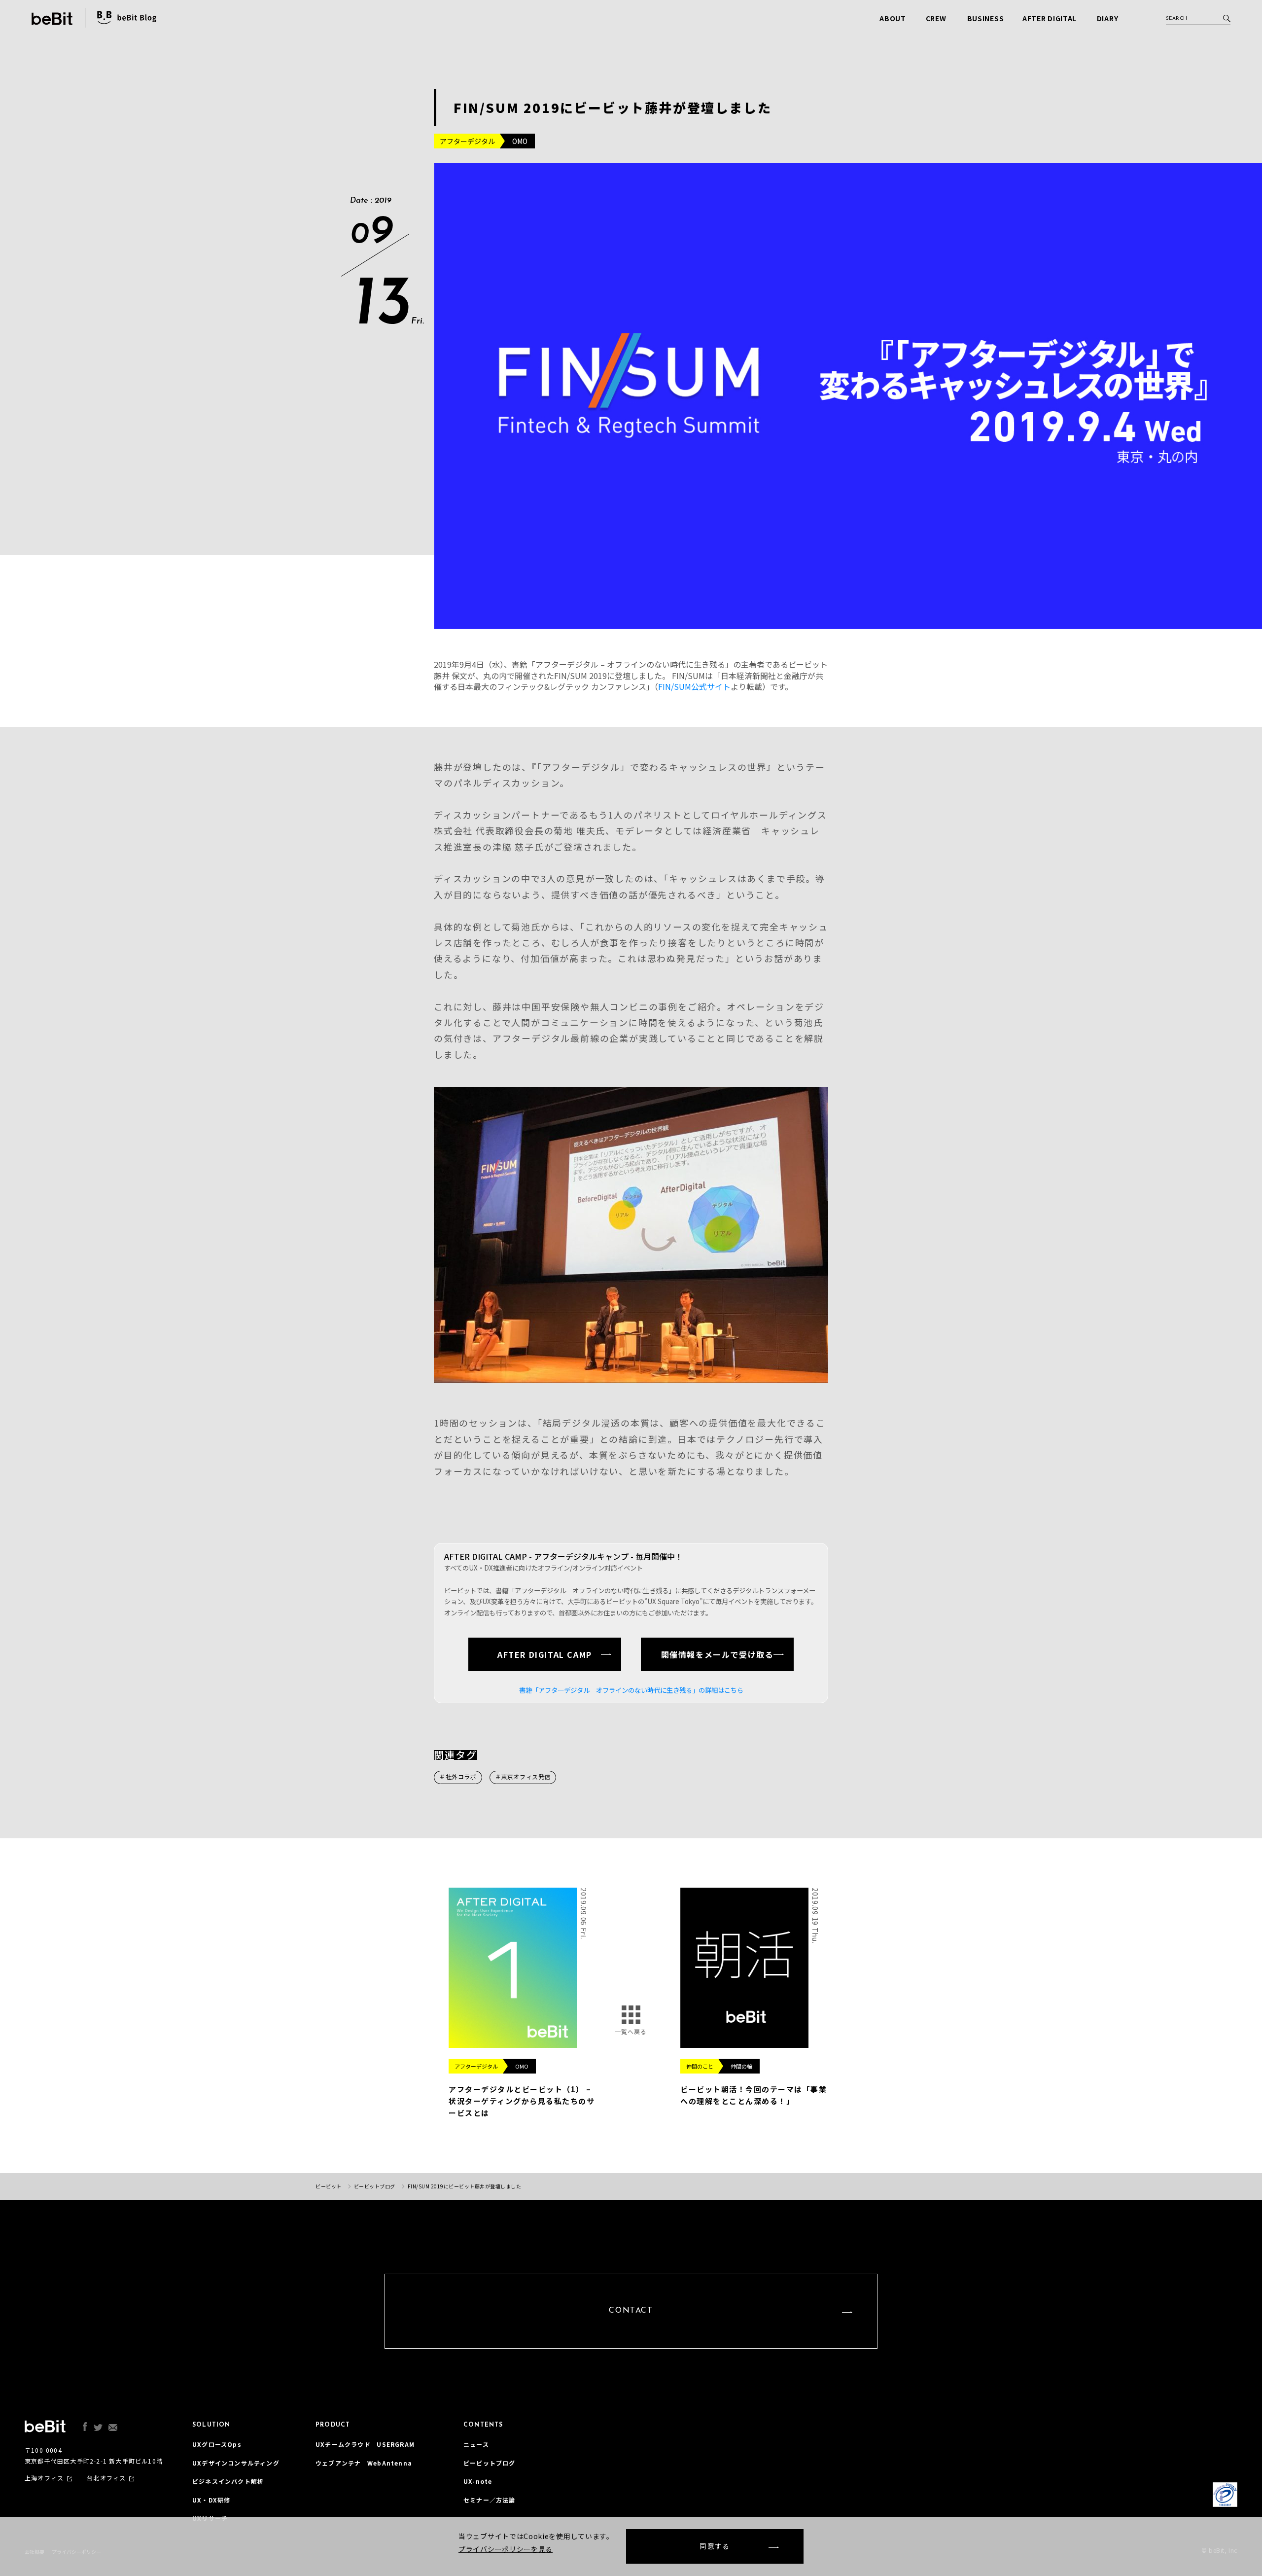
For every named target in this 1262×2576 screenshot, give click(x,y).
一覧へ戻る (631, 2031)
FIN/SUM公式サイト (694, 686)
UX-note (478, 2481)
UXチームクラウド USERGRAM (365, 2444)
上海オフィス (44, 2478)
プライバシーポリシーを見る (506, 2549)
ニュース (476, 2444)
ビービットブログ (490, 2463)
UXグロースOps (217, 2444)
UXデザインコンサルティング (236, 2463)
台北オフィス (106, 2478)
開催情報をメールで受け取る (718, 1654)
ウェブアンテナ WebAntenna (364, 2463)
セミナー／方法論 (490, 2500)
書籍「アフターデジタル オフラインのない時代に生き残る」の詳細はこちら (631, 1690)
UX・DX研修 (211, 2500)
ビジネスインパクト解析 (228, 2481)
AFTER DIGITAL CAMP (545, 1654)
